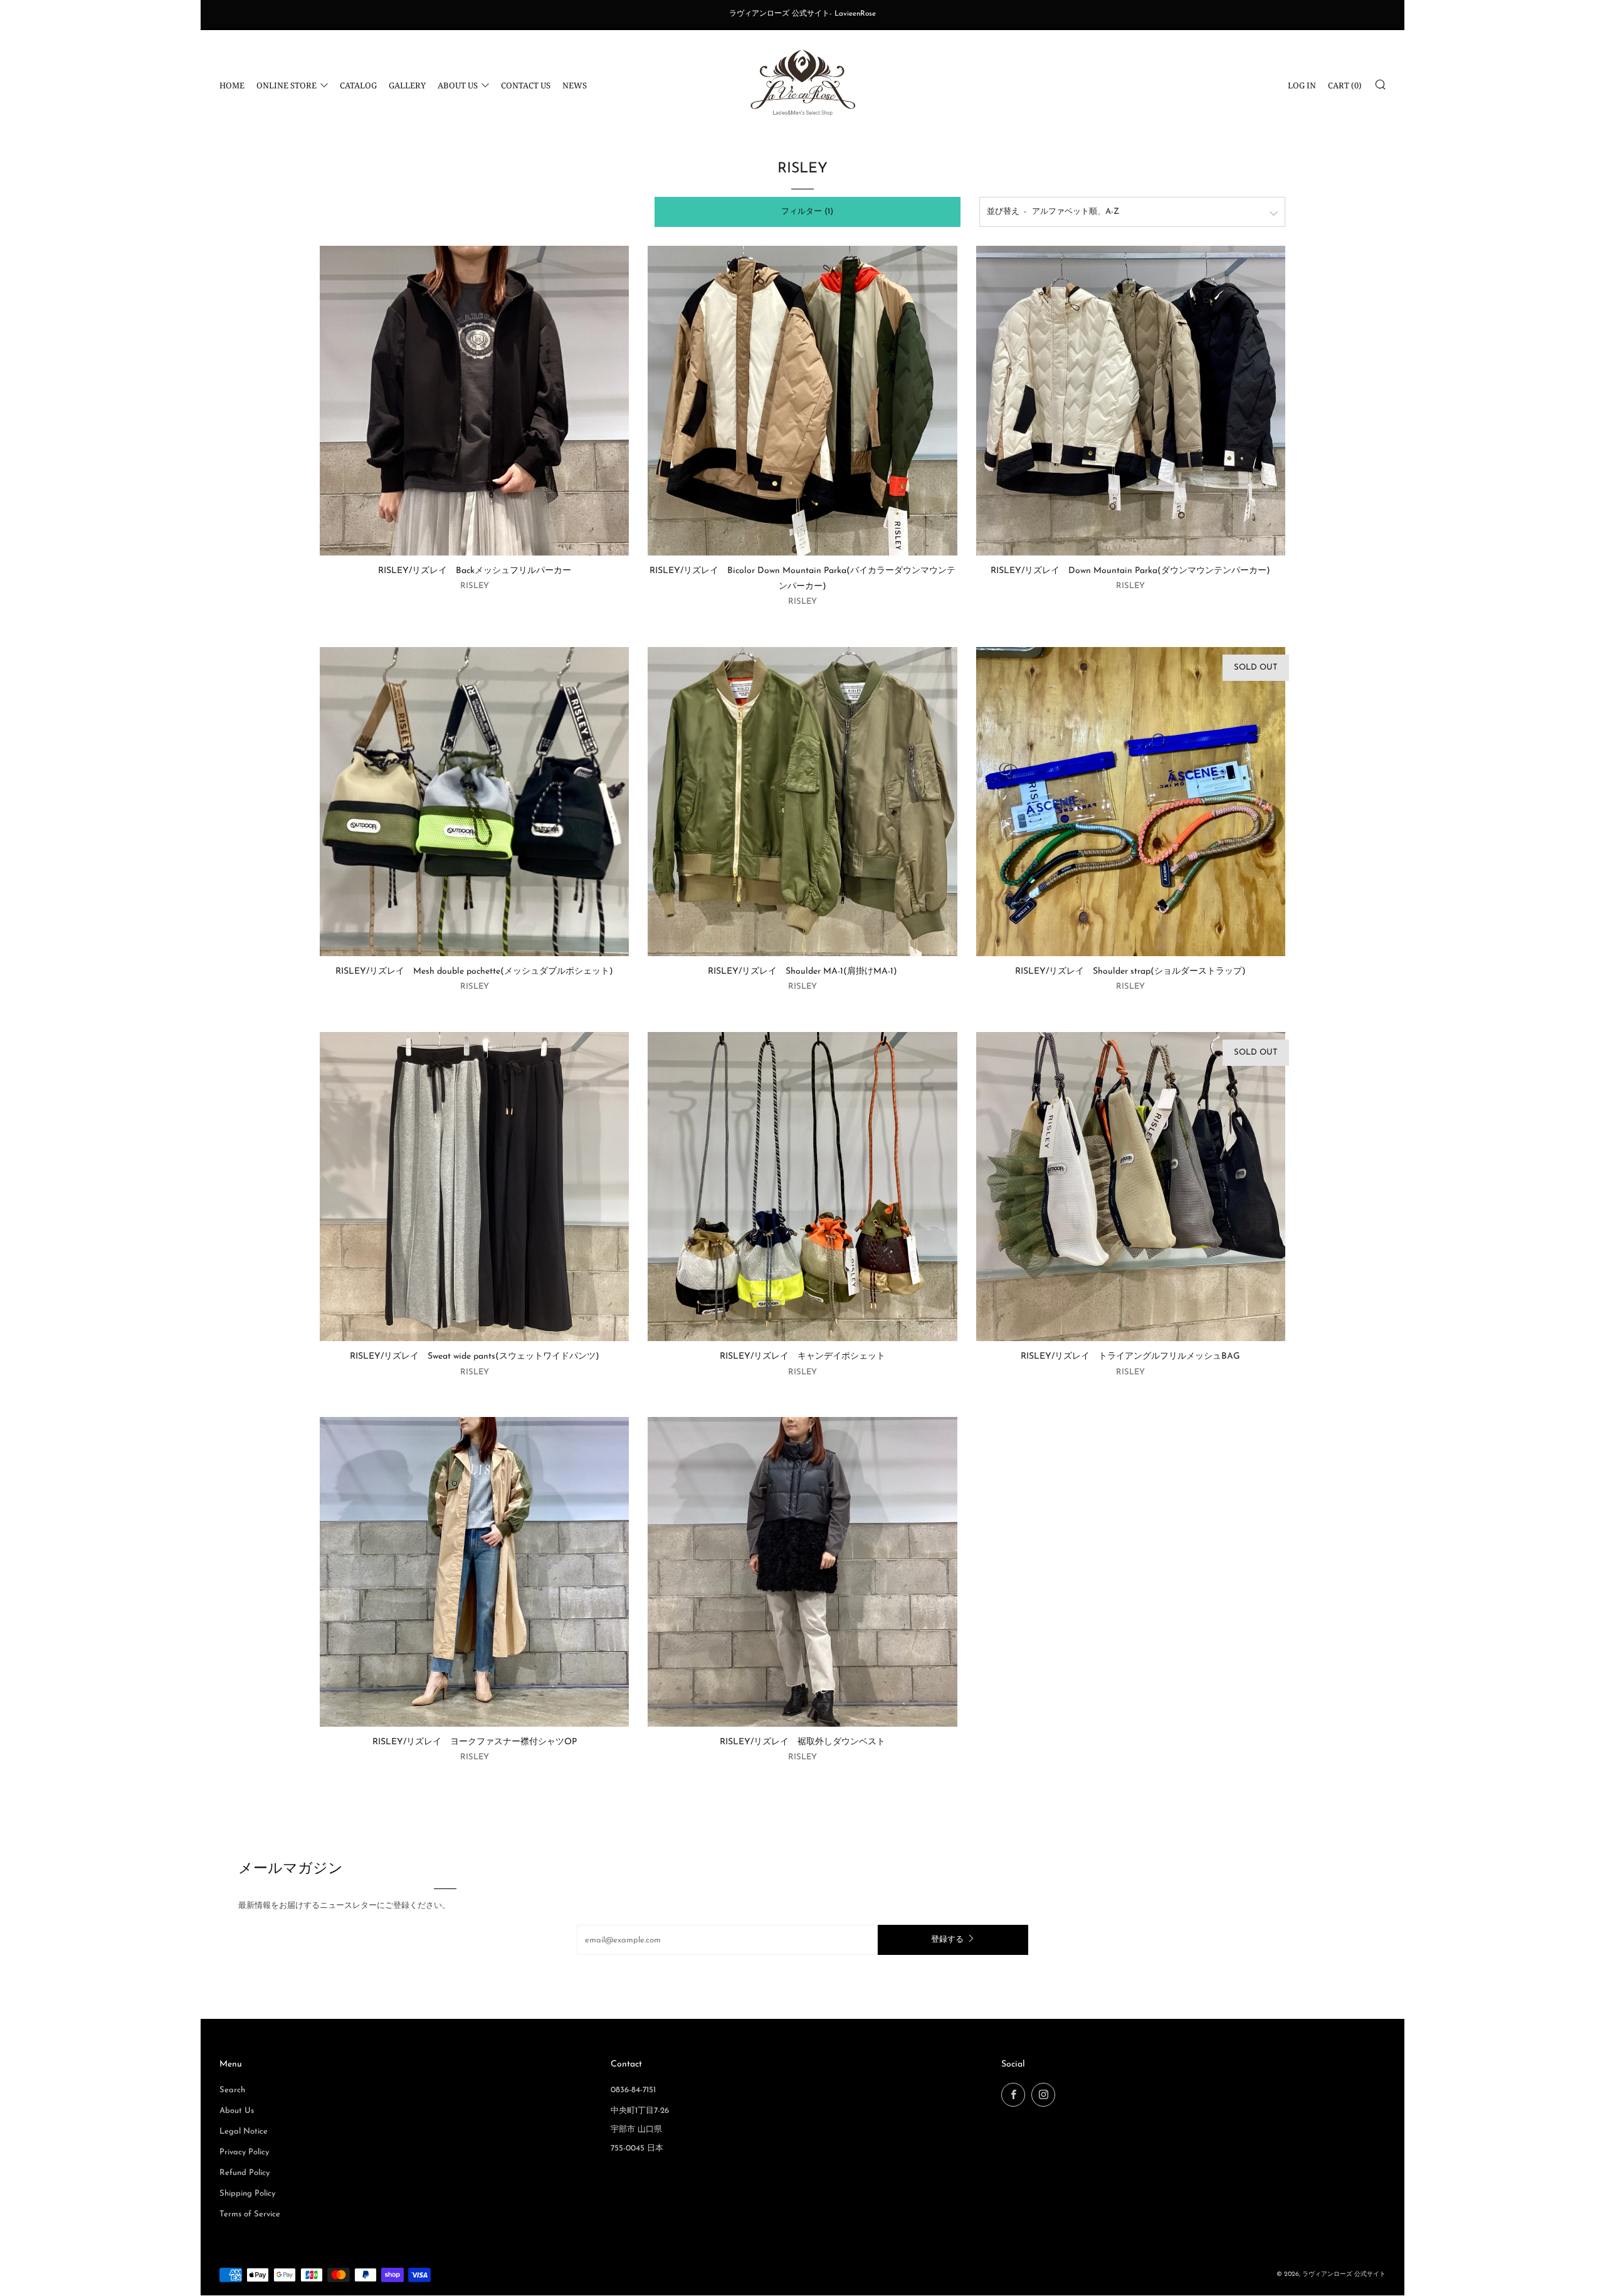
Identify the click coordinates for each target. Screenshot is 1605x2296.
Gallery (407, 85)
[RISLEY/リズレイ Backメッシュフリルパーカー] (474, 400)
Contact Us (526, 85)
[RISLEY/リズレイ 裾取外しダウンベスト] (802, 1572)
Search (232, 2090)
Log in (1302, 85)
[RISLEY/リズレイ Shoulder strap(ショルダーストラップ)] (1131, 802)
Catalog (358, 85)
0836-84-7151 (633, 2090)
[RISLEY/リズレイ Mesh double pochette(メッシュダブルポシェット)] (474, 802)
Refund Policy (245, 2173)
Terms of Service (250, 2214)
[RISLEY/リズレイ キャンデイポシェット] (802, 1187)
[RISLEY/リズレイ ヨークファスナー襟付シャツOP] (474, 1572)
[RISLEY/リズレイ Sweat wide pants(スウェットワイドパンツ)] (474, 1187)
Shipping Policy (247, 2193)
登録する (947, 1940)
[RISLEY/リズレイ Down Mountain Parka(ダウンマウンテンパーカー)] (1131, 400)
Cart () (1345, 85)
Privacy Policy (244, 2152)
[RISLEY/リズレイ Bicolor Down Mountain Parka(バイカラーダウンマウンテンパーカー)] (802, 400)
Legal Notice (244, 2131)
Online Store (287, 85)
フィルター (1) (807, 212)
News (575, 85)
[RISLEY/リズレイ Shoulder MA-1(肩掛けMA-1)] (802, 802)
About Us (458, 85)
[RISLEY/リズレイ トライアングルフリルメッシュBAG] (1131, 1187)
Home (232, 85)
